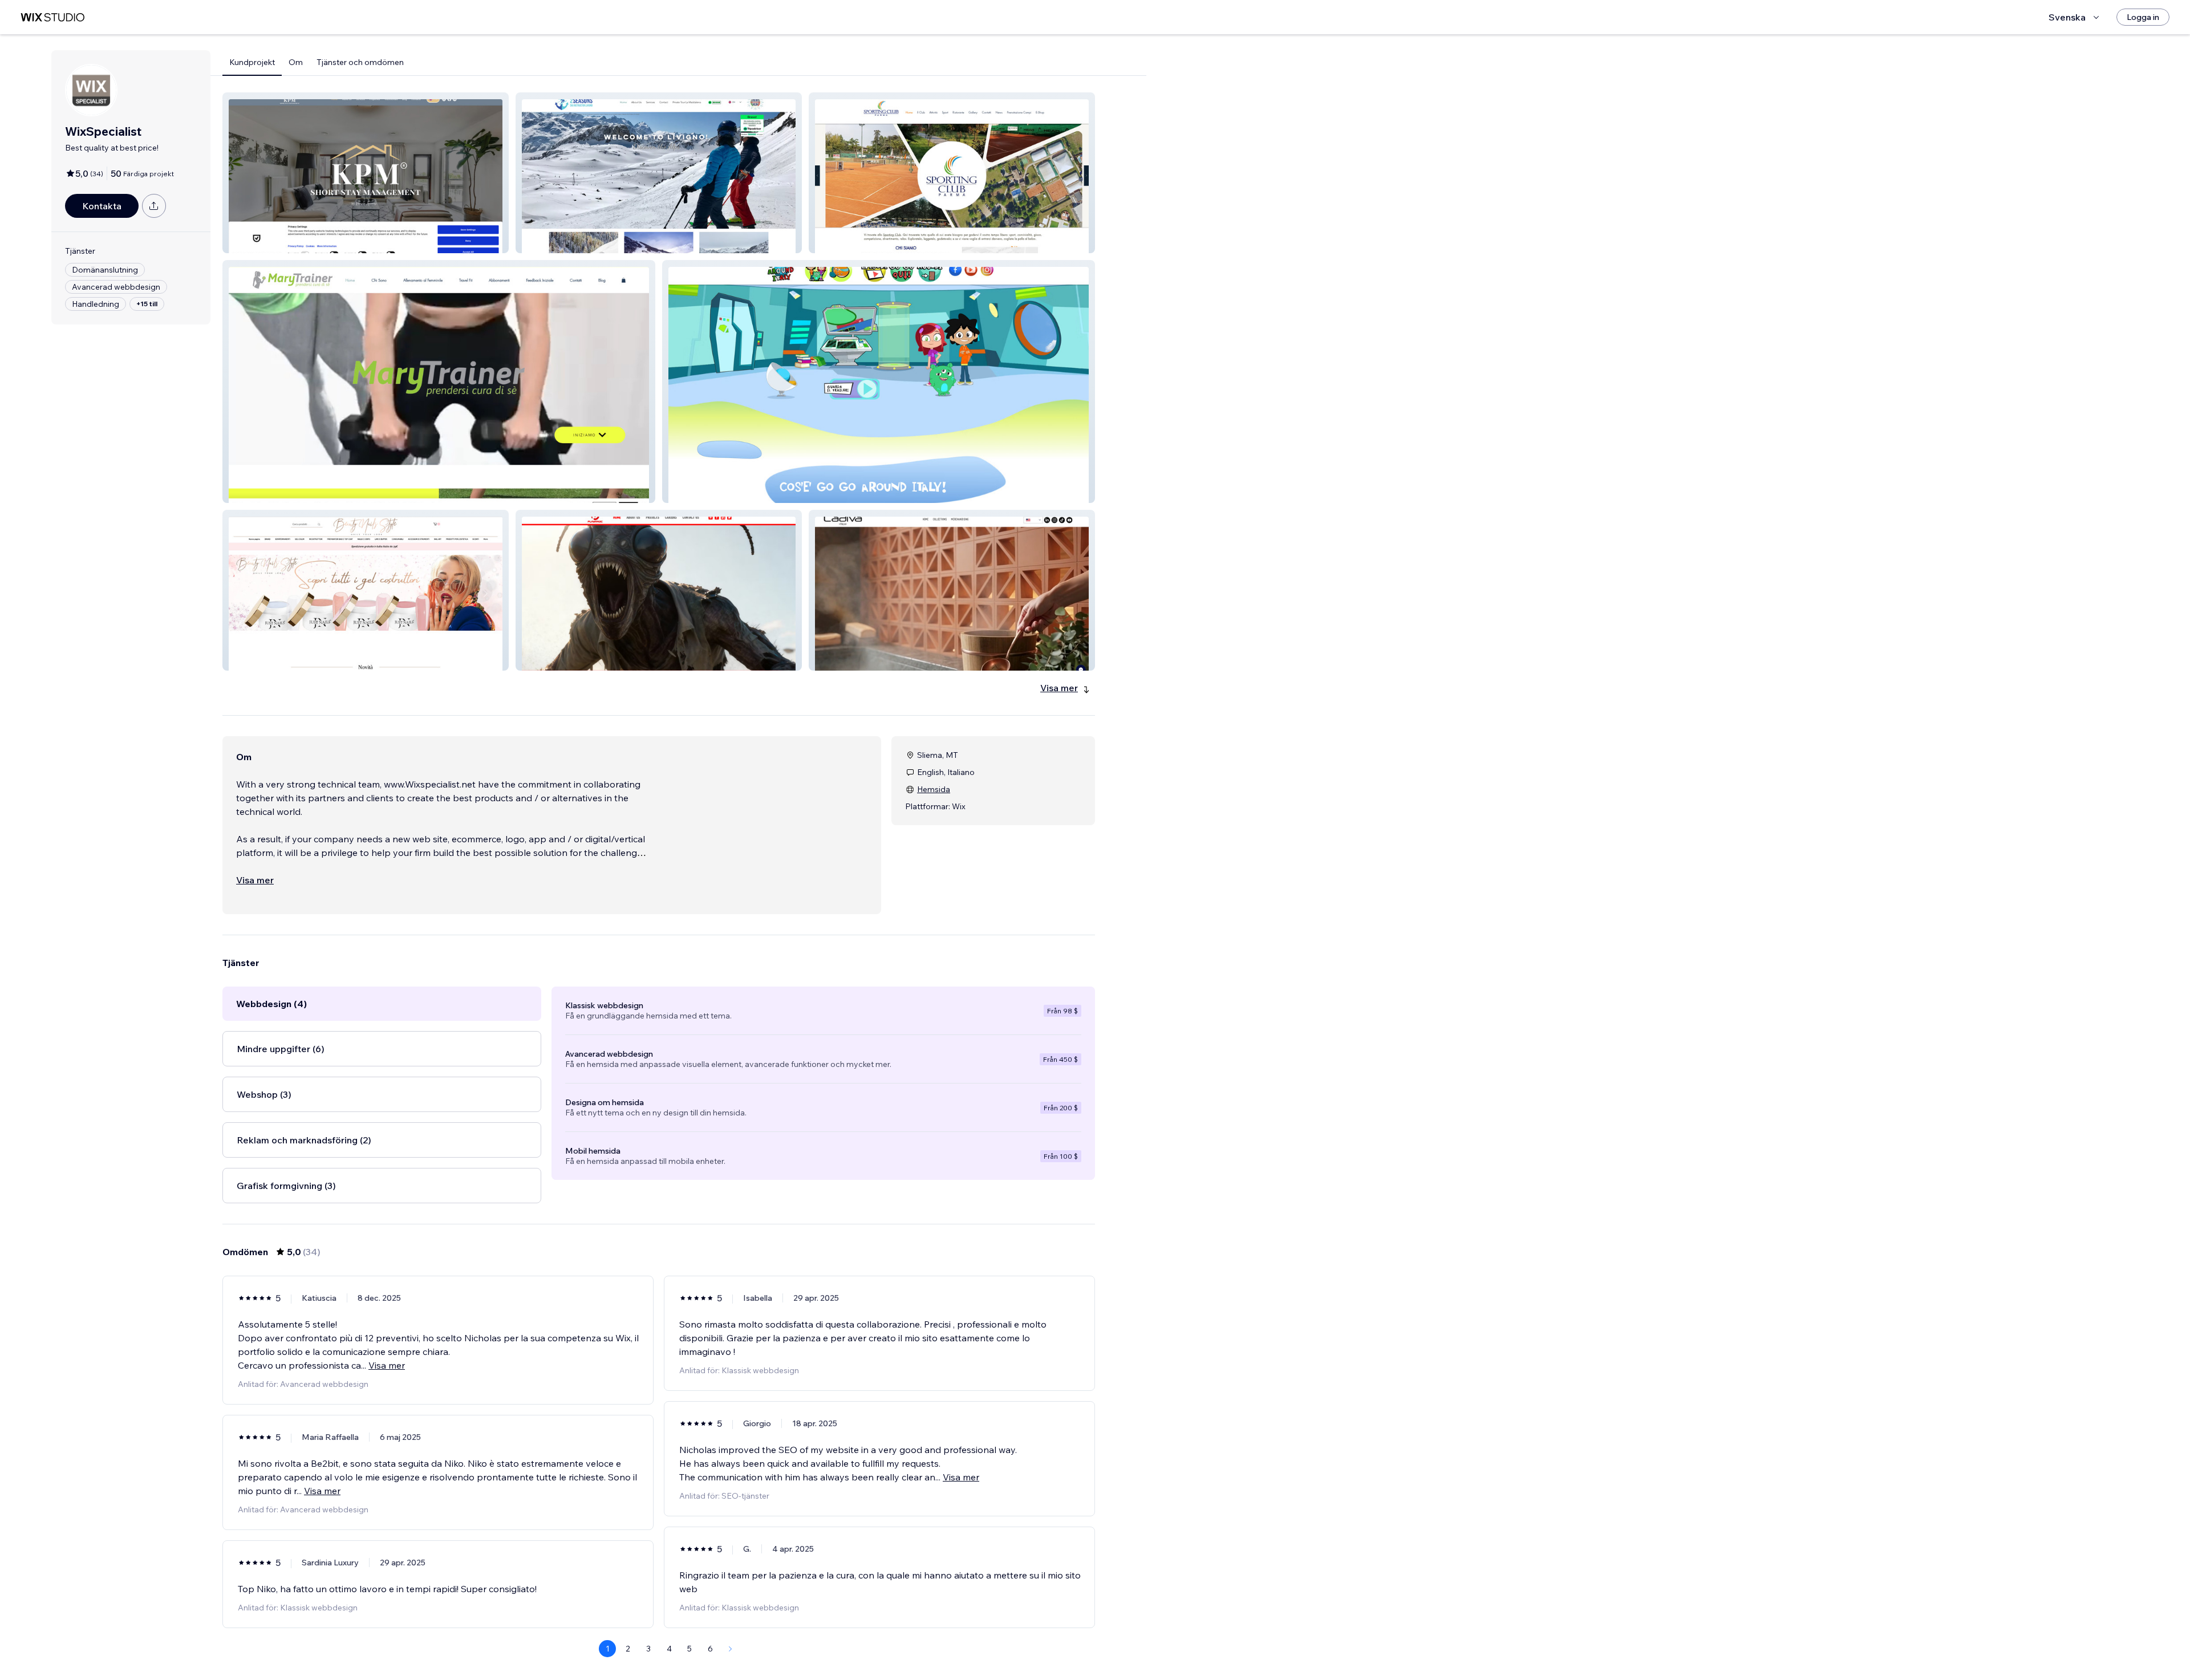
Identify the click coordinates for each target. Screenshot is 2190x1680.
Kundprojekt (252, 62)
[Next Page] (731, 1649)
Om (296, 62)
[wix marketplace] (52, 17)
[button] (366, 173)
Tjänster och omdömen (360, 62)
